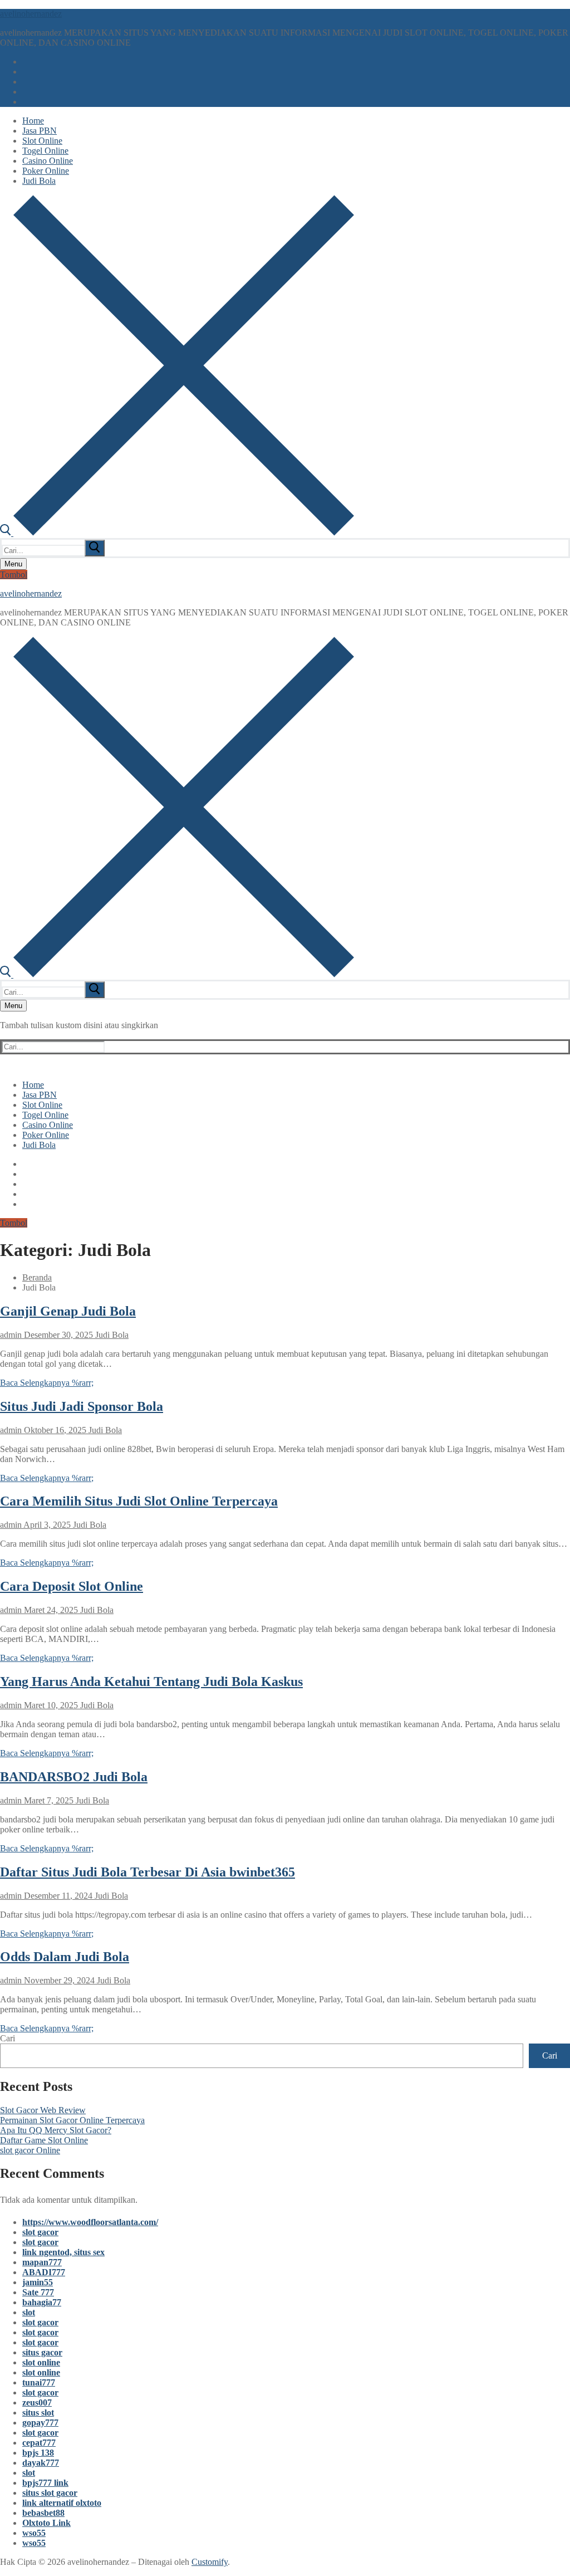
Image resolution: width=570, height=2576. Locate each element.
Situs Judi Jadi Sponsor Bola (82, 1406)
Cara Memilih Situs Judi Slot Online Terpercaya (139, 1501)
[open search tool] (177, 533)
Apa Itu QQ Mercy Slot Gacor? (56, 2130)
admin (11, 1335)
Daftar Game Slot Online (44, 2140)
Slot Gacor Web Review (43, 2110)
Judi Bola (111, 1335)
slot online (41, 2362)
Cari (8, 2038)
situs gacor (42, 2352)
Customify (210, 2562)
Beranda (37, 1277)
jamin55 (38, 2282)
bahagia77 (42, 2302)
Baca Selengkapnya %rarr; (47, 1383)
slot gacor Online (30, 2150)
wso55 (34, 2533)
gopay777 (40, 2423)
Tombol (14, 575)
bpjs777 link (45, 2483)
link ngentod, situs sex (63, 2252)
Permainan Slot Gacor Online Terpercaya (72, 2120)
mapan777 (42, 2262)
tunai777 (39, 2382)
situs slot (38, 2413)
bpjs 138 (38, 2453)
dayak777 (41, 2463)
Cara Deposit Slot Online (72, 1586)
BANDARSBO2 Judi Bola (74, 1777)
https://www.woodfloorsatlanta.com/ (90, 2222)
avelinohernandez (31, 14)
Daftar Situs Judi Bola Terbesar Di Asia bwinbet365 (148, 1872)
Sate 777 (38, 2292)
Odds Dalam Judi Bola (65, 1957)
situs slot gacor (50, 2493)
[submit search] (95, 548)
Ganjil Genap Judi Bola (68, 1311)
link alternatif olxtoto (62, 2503)
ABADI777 (44, 2272)
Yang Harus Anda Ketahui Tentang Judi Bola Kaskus (151, 1682)
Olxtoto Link (46, 2523)
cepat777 (39, 2443)
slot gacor (40, 2232)
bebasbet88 (43, 2513)
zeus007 (37, 2403)
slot (29, 2312)
